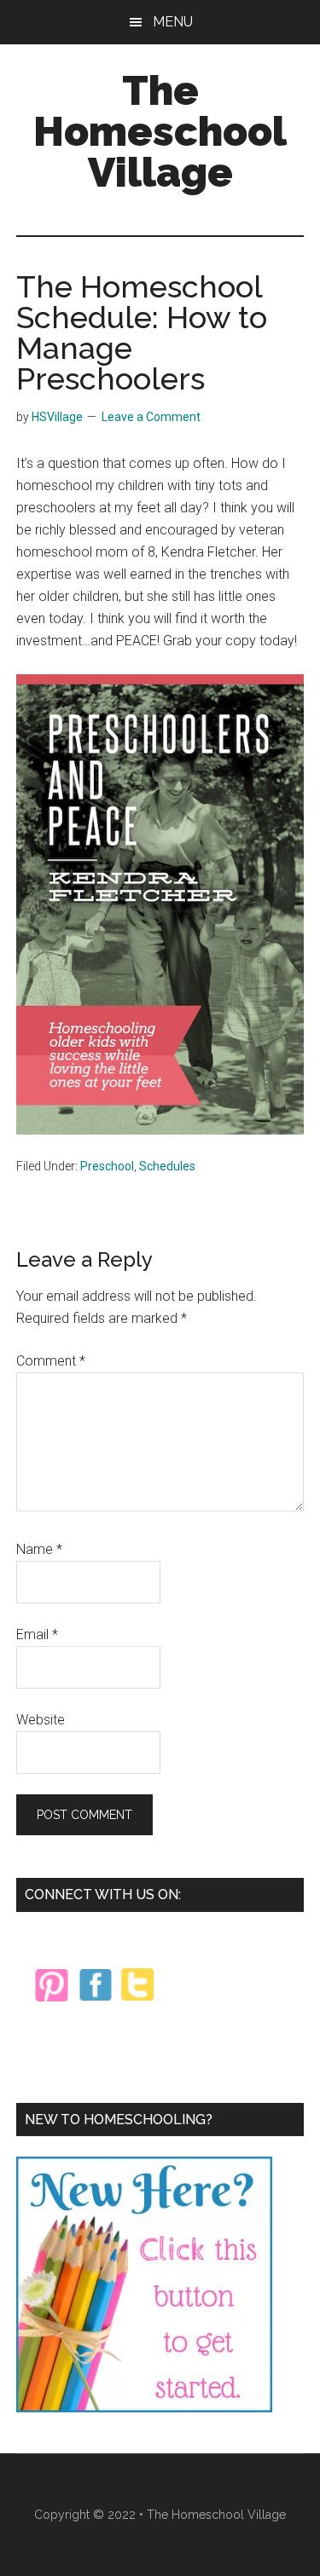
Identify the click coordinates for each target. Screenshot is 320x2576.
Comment (51, 1361)
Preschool (107, 1166)
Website (41, 1720)
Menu (173, 22)
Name (39, 1549)
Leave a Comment (151, 417)
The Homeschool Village (160, 131)
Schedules (167, 1166)
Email (37, 1635)
